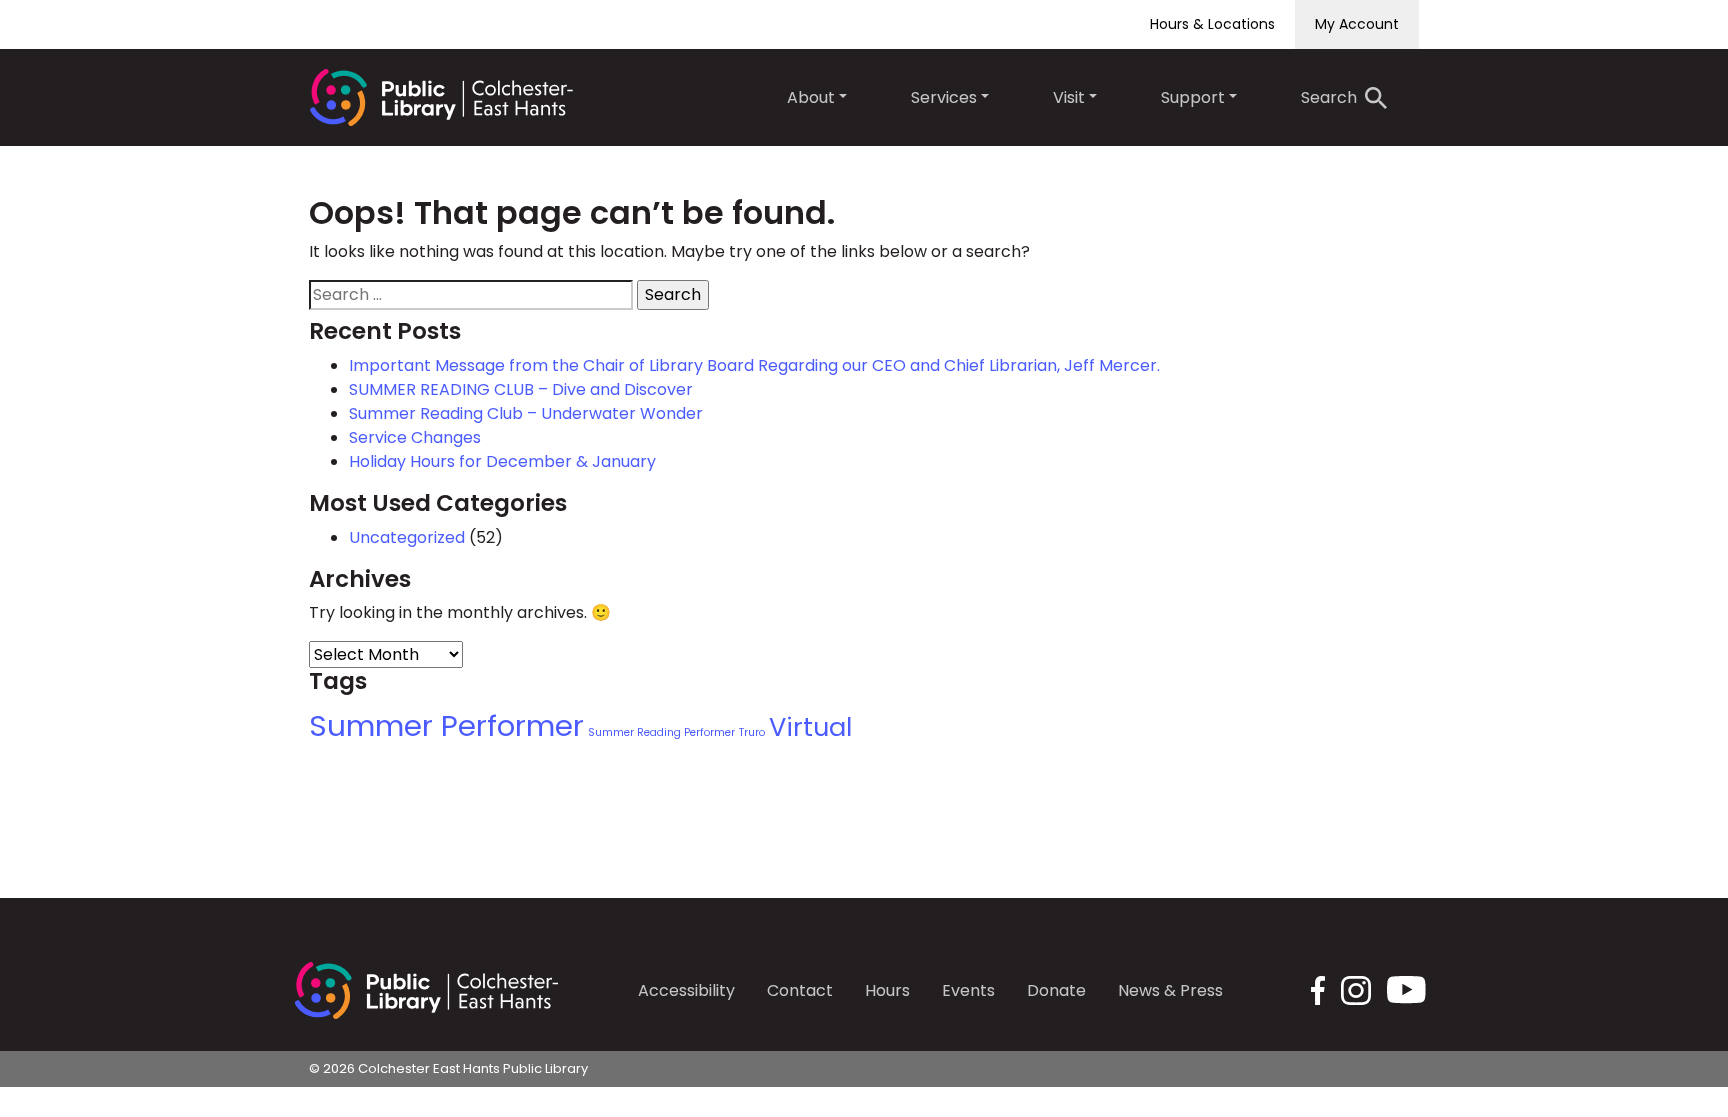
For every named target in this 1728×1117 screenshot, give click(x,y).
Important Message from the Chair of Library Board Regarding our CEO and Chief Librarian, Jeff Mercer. (754, 365)
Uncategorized (407, 537)
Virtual (810, 727)
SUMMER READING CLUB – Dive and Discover (521, 389)
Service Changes (415, 437)
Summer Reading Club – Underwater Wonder (526, 413)
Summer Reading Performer (661, 732)
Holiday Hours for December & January (502, 461)
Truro (752, 732)
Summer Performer (446, 725)
